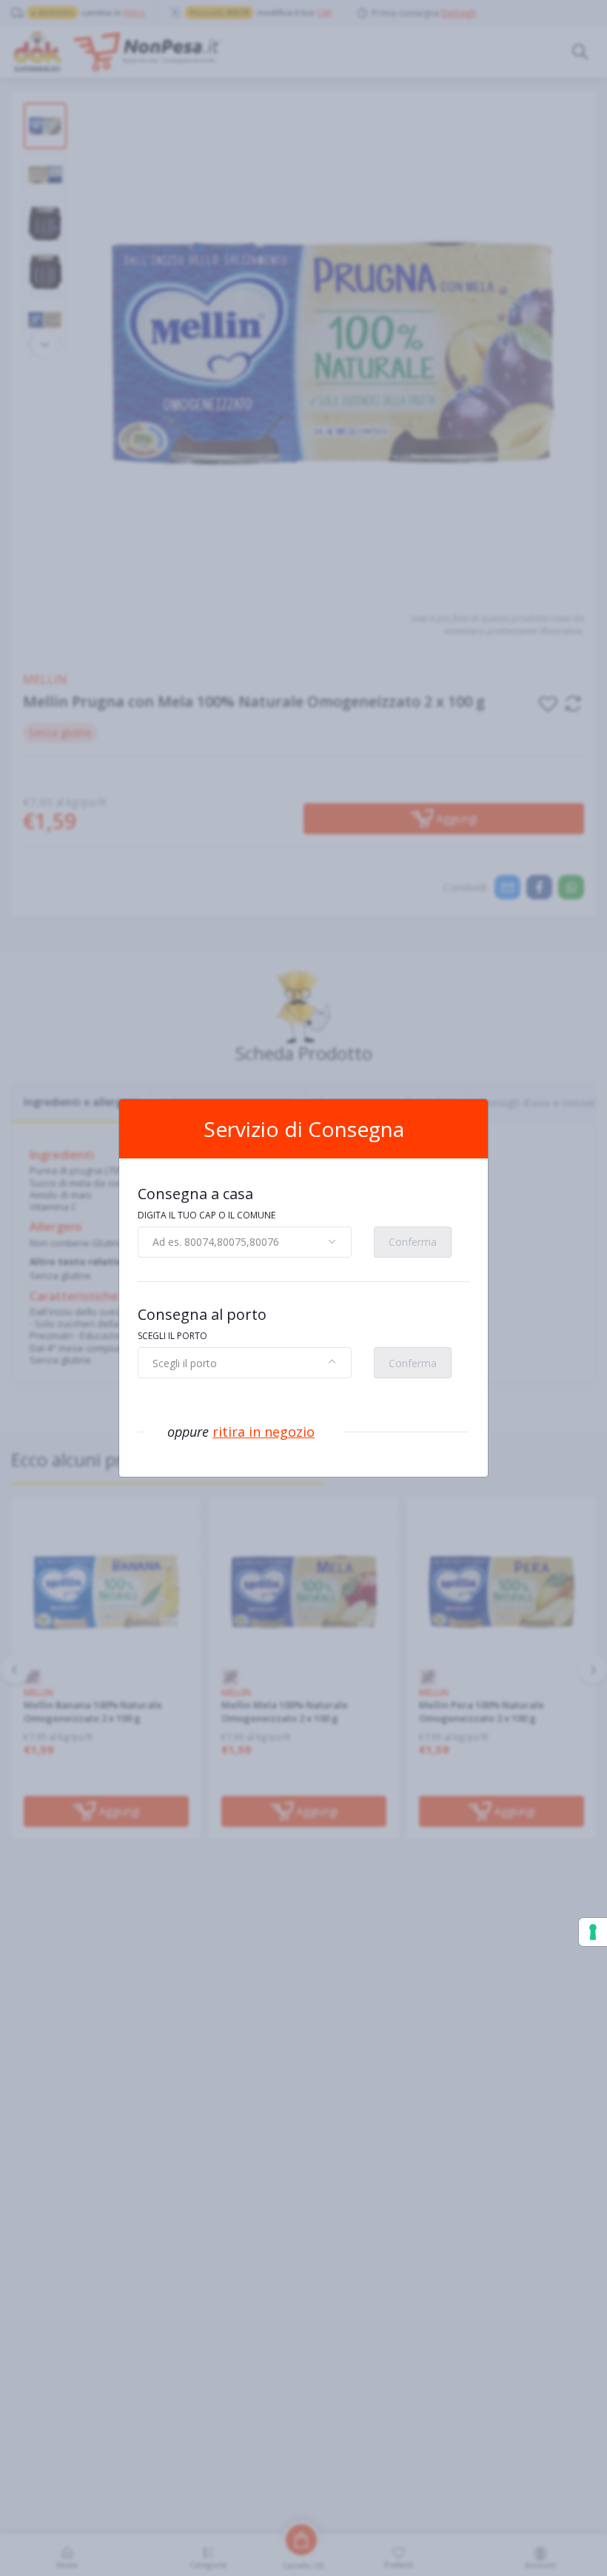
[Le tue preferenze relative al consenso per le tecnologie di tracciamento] (593, 1932)
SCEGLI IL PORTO (172, 1336)
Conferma (413, 1242)
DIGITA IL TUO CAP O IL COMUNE (207, 1215)
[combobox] (245, 1242)
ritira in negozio (264, 1432)
